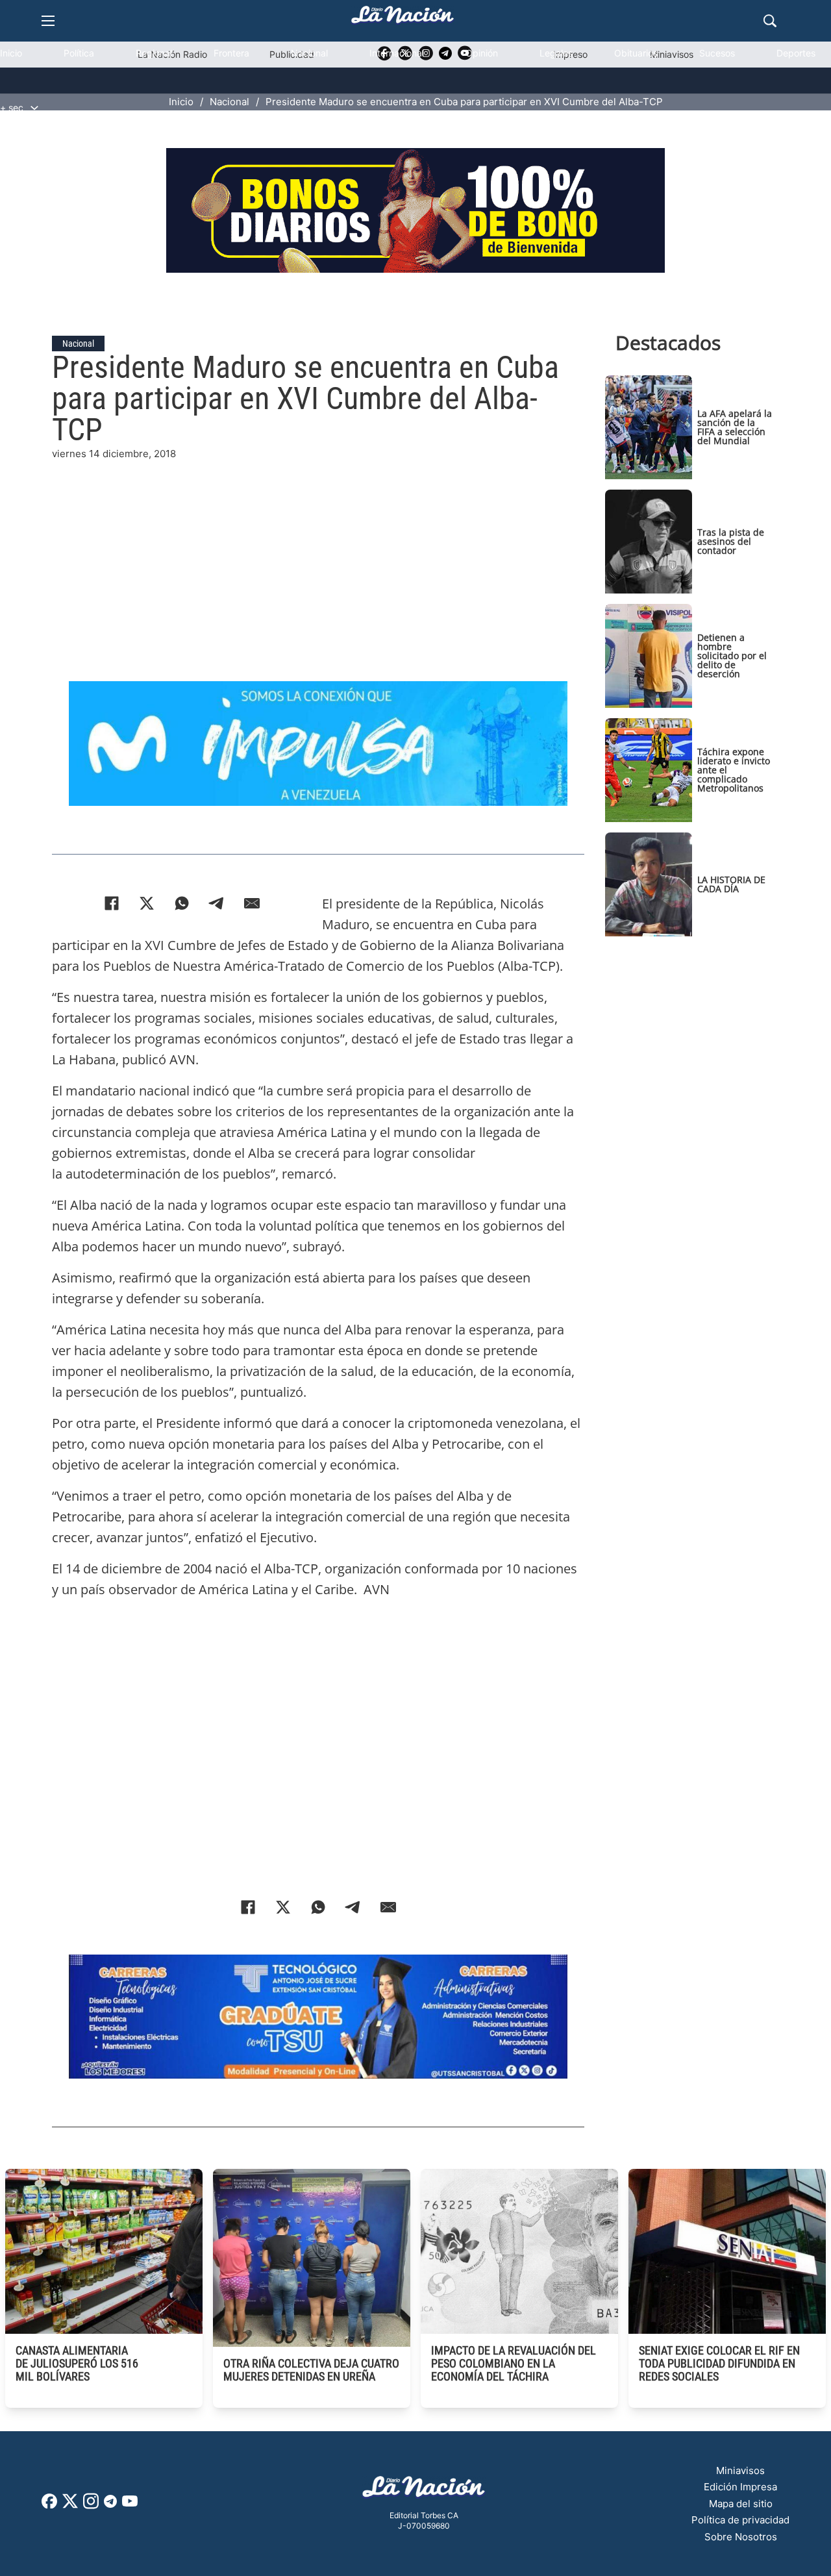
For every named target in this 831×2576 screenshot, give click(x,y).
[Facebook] (112, 903)
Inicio (11, 53)
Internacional (397, 53)
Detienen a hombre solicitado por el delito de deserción (732, 656)
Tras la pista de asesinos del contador (731, 541)
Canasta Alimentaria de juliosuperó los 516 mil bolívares (77, 2363)
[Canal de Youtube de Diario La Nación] (130, 2506)
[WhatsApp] (182, 903)
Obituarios (636, 53)
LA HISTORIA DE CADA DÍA (731, 884)
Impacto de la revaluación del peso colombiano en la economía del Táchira (514, 2363)
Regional (154, 53)
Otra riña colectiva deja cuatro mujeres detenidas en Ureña (311, 2370)
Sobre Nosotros (741, 2537)
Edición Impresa (740, 2487)
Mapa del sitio (741, 2504)
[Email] (252, 903)
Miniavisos (740, 2470)
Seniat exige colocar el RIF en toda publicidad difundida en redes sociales (719, 2363)
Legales (556, 53)
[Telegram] (217, 903)
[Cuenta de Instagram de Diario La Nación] (91, 2506)
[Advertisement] (318, 553)
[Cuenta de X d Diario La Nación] (70, 2506)
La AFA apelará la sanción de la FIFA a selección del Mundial (735, 427)
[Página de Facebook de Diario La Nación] (49, 2505)
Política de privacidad (740, 2520)
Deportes (796, 53)
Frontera (231, 53)
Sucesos (717, 53)
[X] (147, 903)
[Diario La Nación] (403, 19)
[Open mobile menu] (48, 21)
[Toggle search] (770, 21)
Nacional (309, 53)
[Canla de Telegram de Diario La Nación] (110, 2505)
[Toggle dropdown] (34, 108)
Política (79, 53)
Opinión (482, 53)
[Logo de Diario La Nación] (424, 2491)
